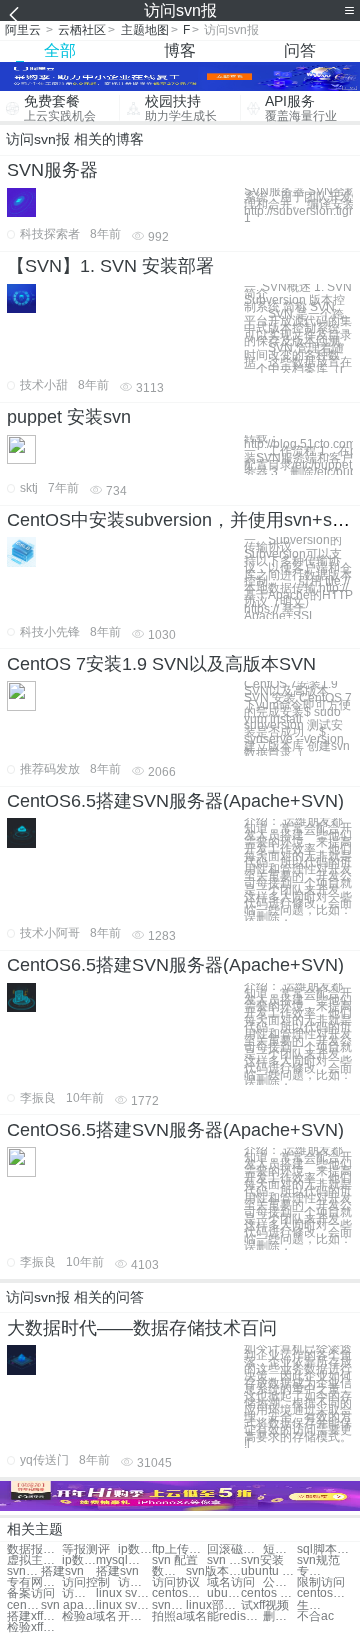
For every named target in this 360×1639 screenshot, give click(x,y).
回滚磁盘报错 (234, 1549)
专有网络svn (314, 1571)
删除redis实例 (280, 1616)
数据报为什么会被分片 (169, 1571)
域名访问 (231, 1582)
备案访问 (31, 1593)
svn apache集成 (68, 1605)
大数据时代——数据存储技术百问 (142, 1328)
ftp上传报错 (179, 1549)
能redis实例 (234, 1616)
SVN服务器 (52, 170)
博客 (180, 50)
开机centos (135, 1616)
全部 (60, 50)
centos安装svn (324, 1593)
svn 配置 (175, 1560)
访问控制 (86, 1582)
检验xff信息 (34, 1627)
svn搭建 (24, 1571)
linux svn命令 (123, 1593)
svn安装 (262, 1560)
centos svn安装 (268, 1593)
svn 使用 (224, 1560)
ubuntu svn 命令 (224, 1593)
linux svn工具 (123, 1605)
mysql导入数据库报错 (123, 1560)
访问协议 (176, 1582)
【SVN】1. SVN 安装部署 (110, 266)
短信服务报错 (280, 1549)
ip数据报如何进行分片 (79, 1560)
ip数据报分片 (135, 1549)
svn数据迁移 (169, 1605)
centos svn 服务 (24, 1605)
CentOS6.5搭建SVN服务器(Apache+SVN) (175, 801)
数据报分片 (34, 1549)
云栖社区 (82, 30)
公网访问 (280, 1582)
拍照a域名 (179, 1616)
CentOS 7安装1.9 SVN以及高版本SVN (161, 664)
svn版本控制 (213, 1571)
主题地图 (145, 30)
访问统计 (135, 1582)
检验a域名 (89, 1616)
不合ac (315, 1616)
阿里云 (23, 30)
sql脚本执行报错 (324, 1549)
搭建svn (62, 1571)
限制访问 (321, 1582)
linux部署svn (213, 1605)
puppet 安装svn (69, 417)
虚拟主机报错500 (34, 1560)
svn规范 (318, 1560)
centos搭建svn (179, 1593)
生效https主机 (314, 1605)
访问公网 (79, 1593)
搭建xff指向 (34, 1616)
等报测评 (86, 1549)
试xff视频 (265, 1605)
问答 (300, 50)
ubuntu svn (268, 1571)
